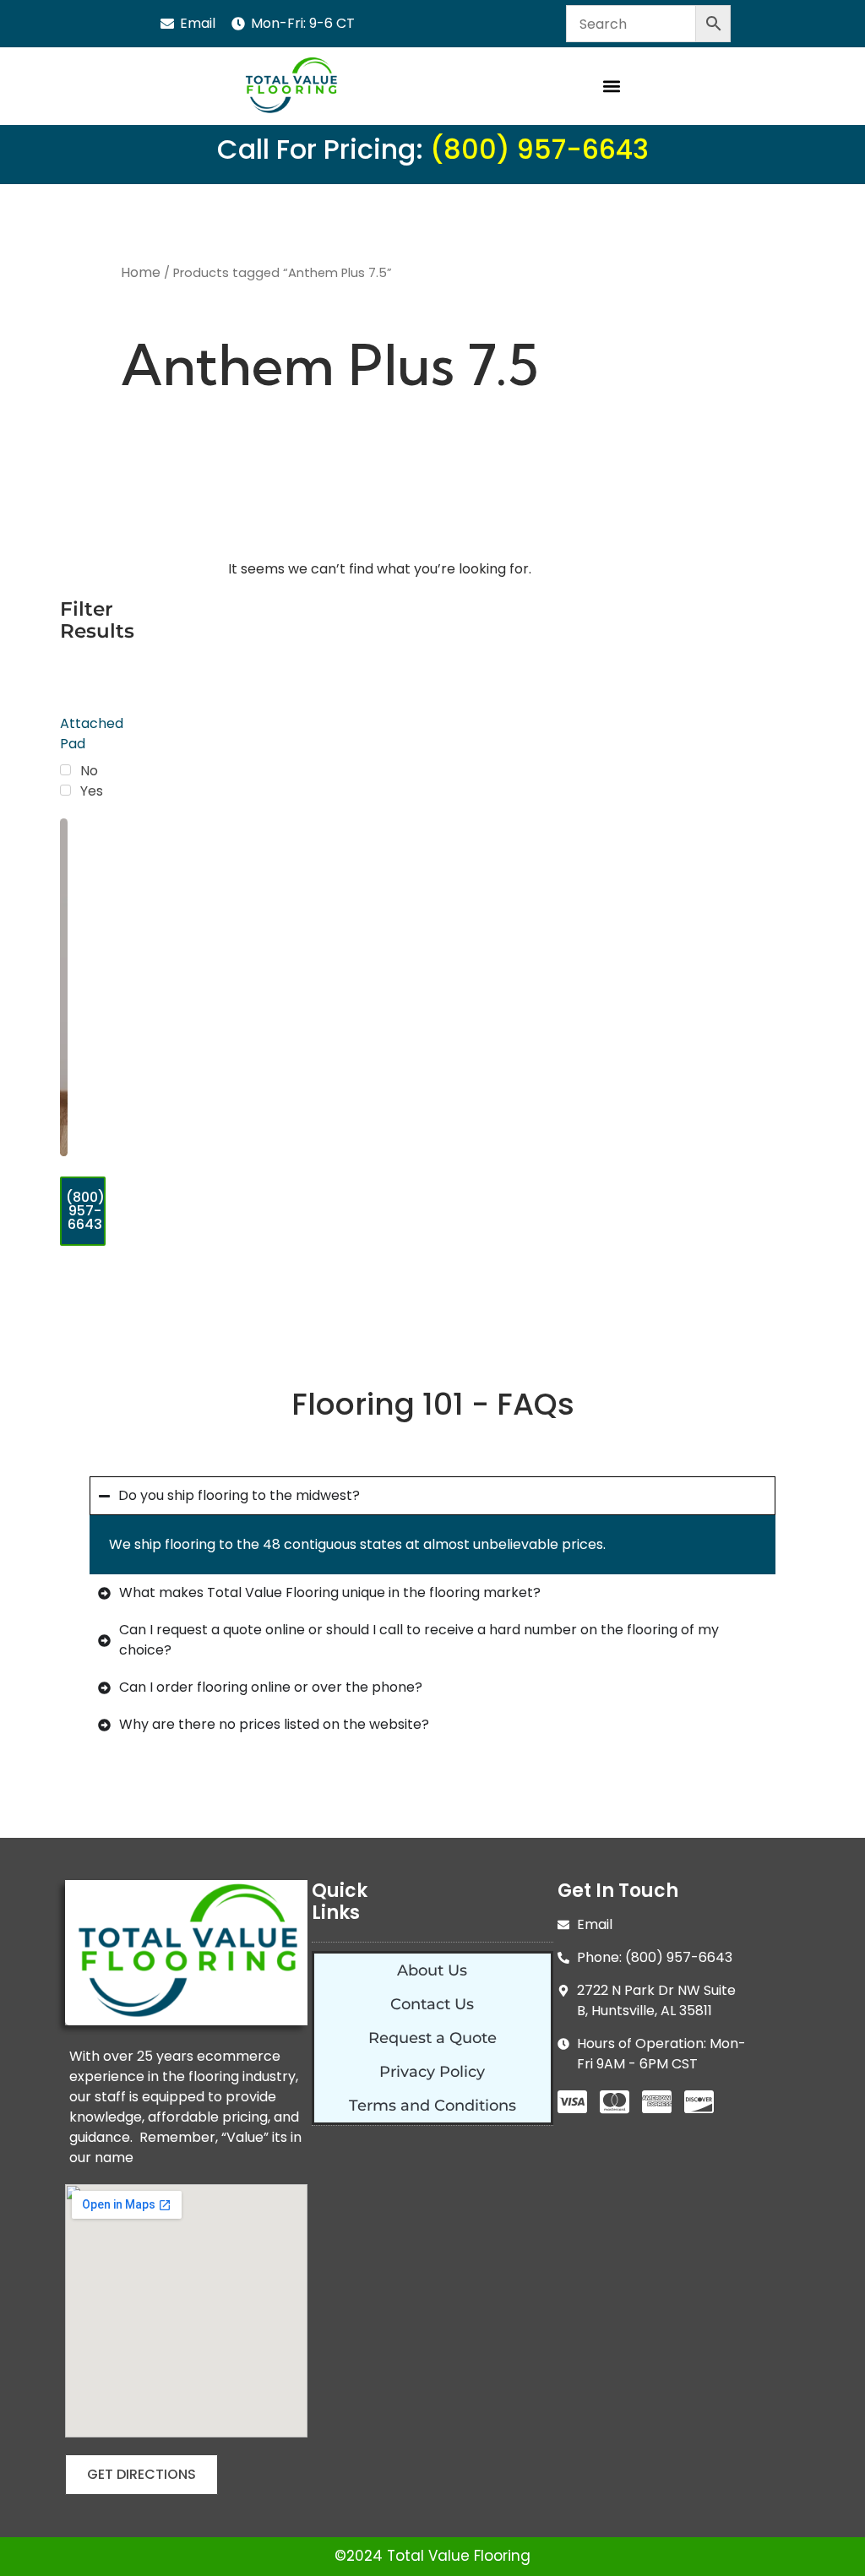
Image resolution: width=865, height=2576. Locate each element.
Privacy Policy (432, 2072)
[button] (611, 87)
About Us (432, 1970)
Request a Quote (432, 2038)
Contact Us (432, 2004)
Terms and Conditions (432, 2106)
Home (141, 272)
